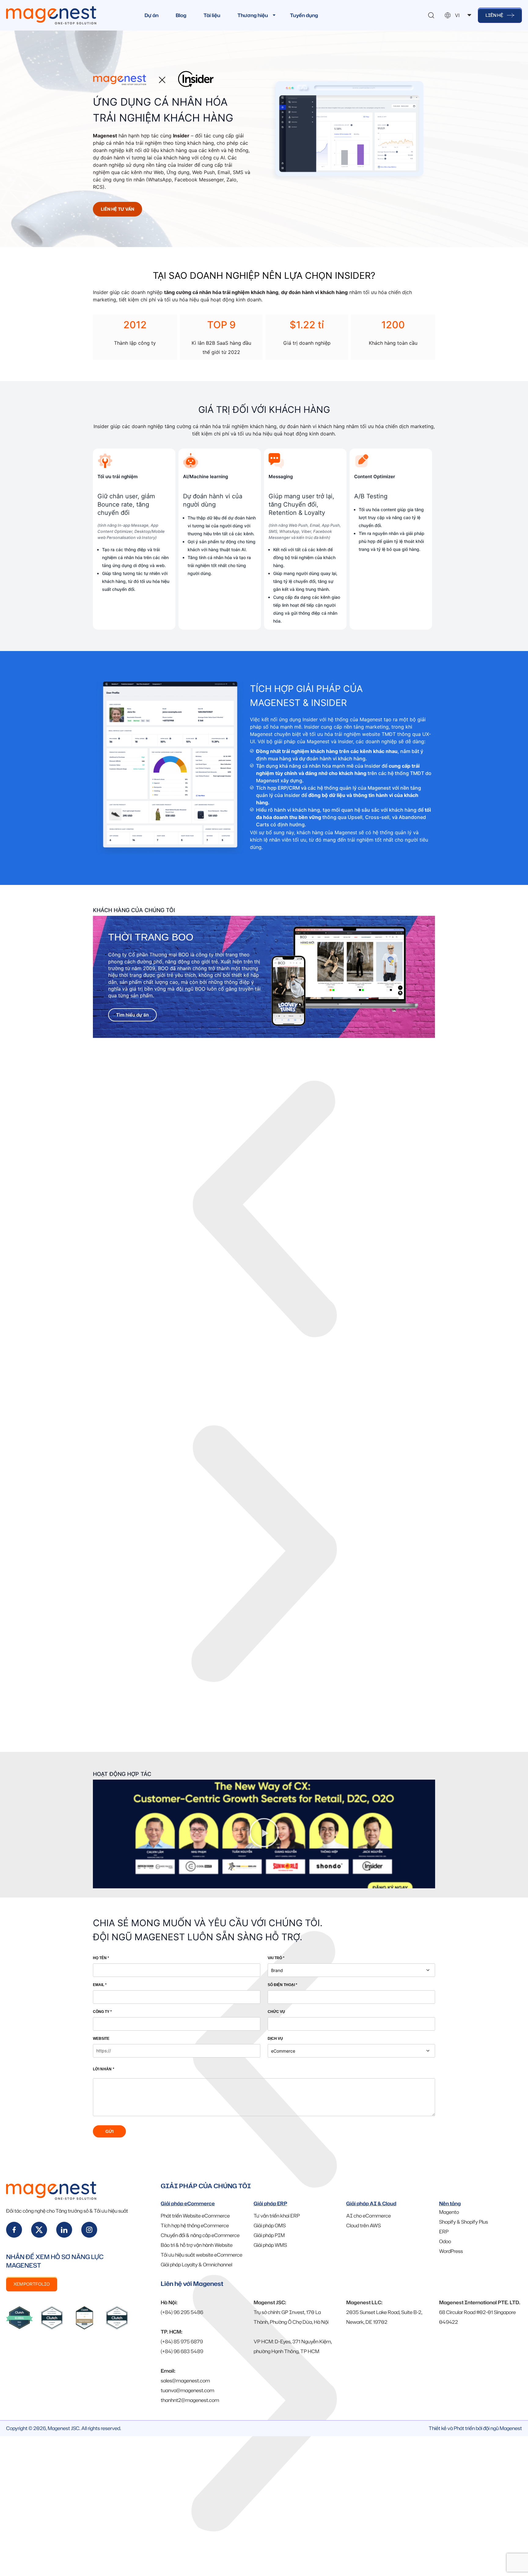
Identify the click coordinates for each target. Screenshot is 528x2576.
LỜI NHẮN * (104, 2069)
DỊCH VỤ (275, 2039)
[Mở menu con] (274, 15)
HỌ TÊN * (101, 1958)
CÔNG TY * (102, 2012)
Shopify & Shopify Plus (464, 2222)
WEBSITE (101, 2039)
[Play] (264, 1834)
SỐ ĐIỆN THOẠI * (282, 1985)
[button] (264, 1210)
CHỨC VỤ (276, 2012)
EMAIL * (100, 1985)
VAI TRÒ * (276, 1958)
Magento (449, 2212)
